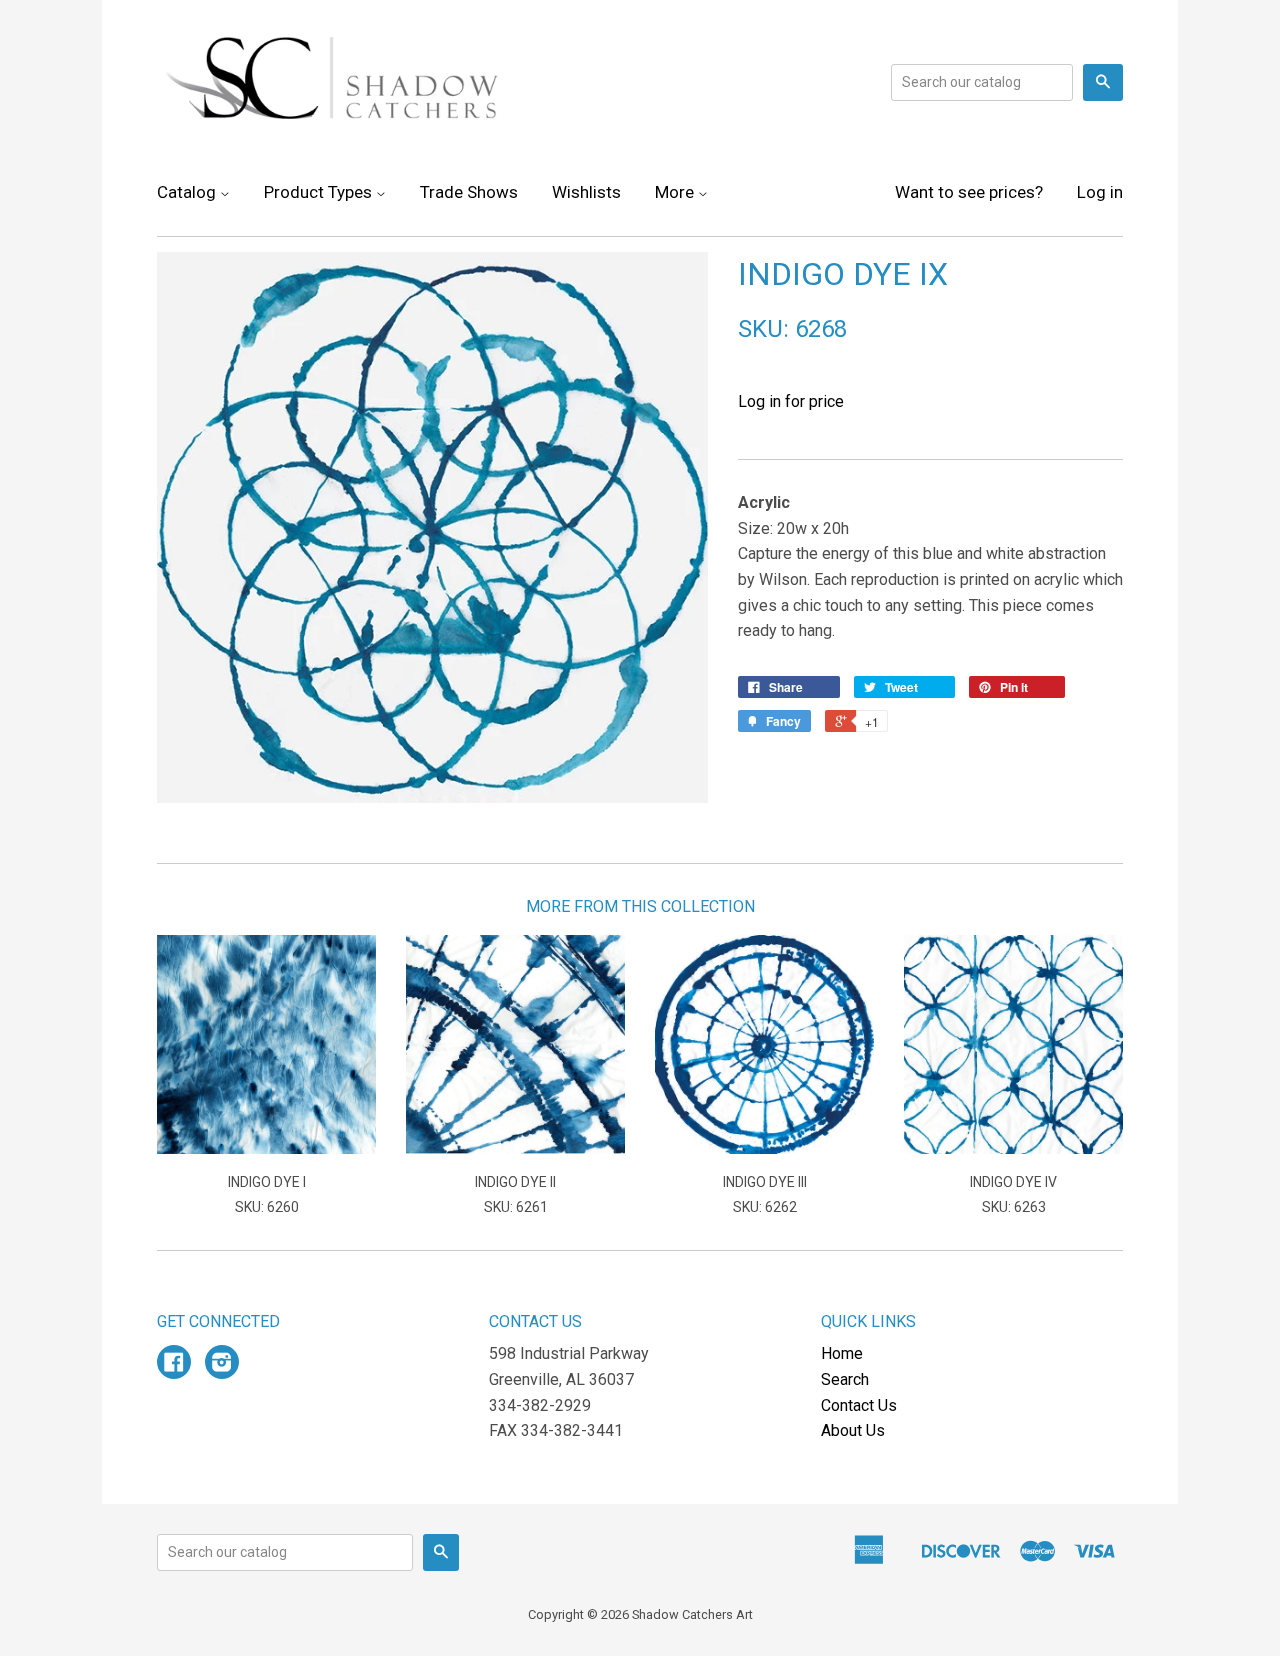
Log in (1100, 192)
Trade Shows (469, 192)
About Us (853, 1430)
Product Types (320, 192)
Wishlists (586, 192)
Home (842, 1353)
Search (845, 1379)
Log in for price (791, 401)
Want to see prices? (969, 192)
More (676, 192)
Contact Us (859, 1405)
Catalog (188, 192)
